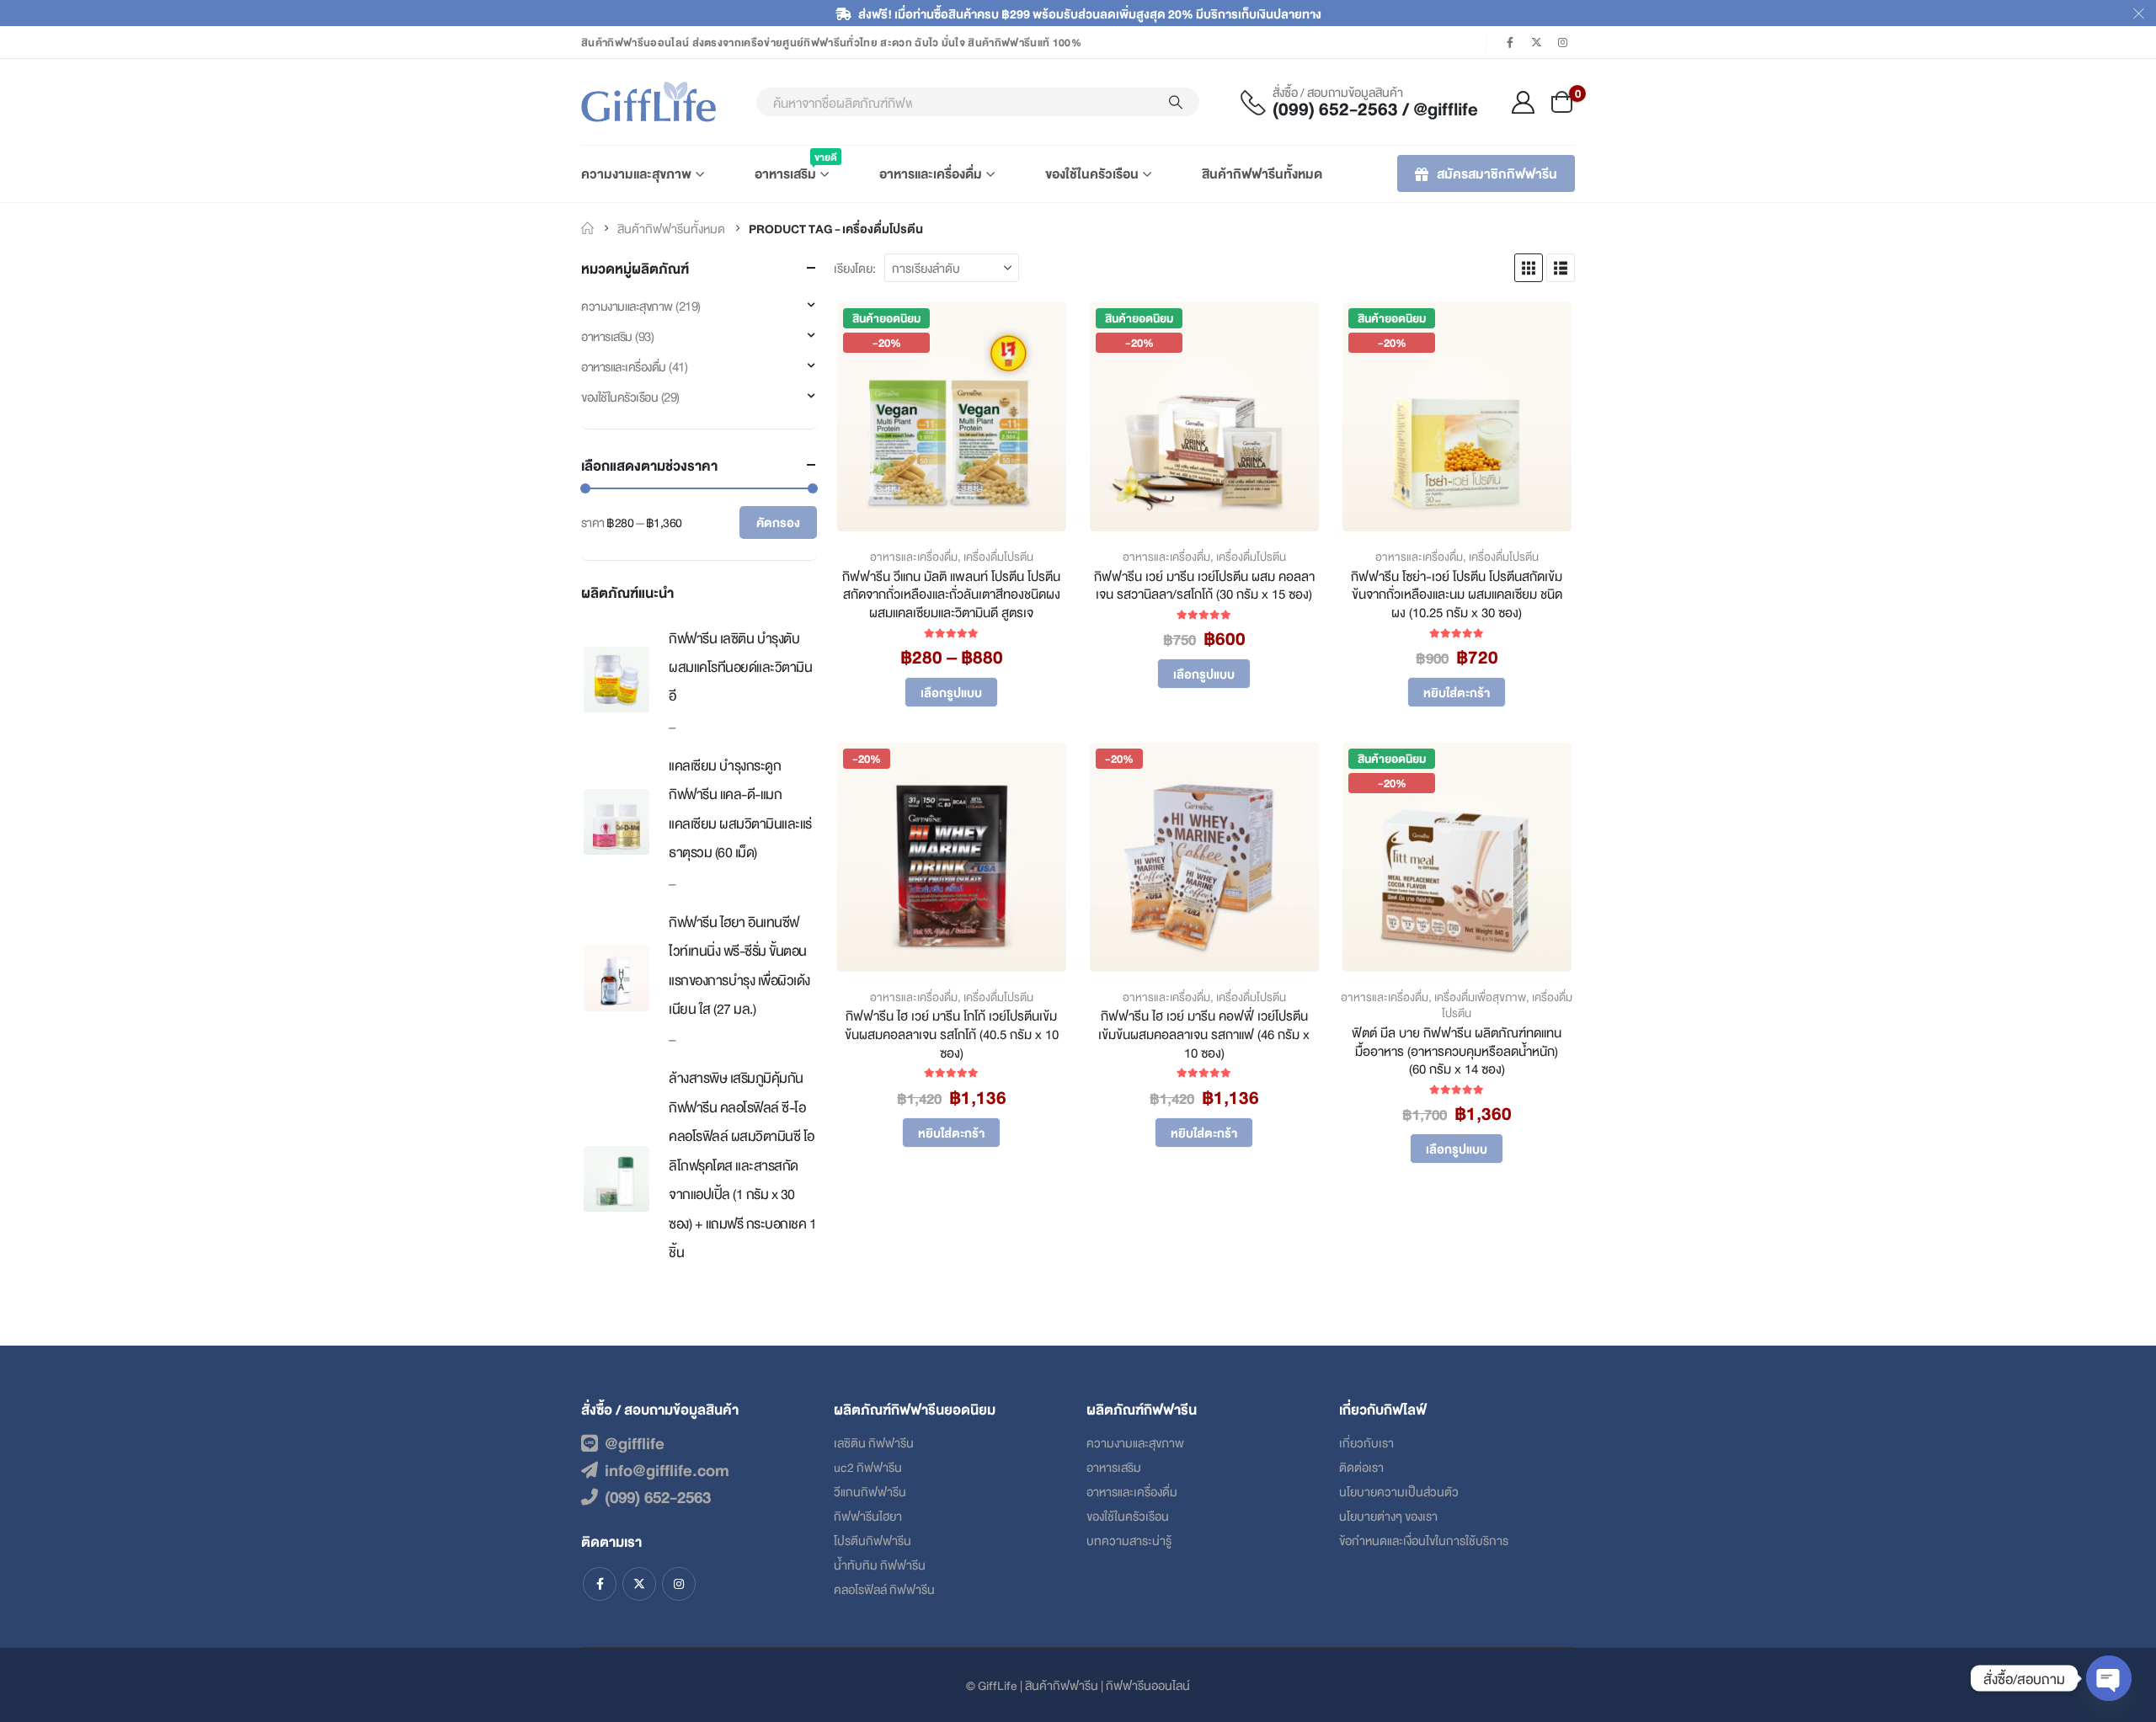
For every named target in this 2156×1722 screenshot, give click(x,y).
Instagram (679, 1584)
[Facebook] (1510, 42)
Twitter (639, 1584)
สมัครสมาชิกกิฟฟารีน (1497, 173)
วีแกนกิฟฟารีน (870, 1491)
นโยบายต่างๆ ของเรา (1388, 1515)
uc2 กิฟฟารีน (868, 1466)
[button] (1529, 268)
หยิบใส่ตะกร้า (1457, 692)
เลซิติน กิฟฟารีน (874, 1442)
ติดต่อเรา (1361, 1466)
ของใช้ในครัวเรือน (1092, 173)
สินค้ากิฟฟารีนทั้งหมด (1262, 173)
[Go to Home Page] (587, 228)
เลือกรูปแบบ (951, 692)
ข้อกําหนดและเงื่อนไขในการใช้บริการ (1424, 1540)
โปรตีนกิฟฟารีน (873, 1540)
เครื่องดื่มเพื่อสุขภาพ (1480, 997)
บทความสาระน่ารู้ (1129, 1540)
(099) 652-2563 (658, 1496)
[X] (1537, 42)
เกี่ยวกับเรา (1366, 1442)
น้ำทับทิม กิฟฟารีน (880, 1564)
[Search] (1176, 102)
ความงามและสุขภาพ (636, 173)
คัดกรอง (778, 522)
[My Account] (1524, 102)
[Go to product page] (616, 680)
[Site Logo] (648, 102)
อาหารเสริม (792, 166)
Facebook (600, 1584)
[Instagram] (1563, 42)
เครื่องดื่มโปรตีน (998, 556)
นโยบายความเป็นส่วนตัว (1399, 1491)
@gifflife (635, 1442)
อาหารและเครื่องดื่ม (931, 173)
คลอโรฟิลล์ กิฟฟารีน (884, 1589)
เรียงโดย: (855, 267)
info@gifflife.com (667, 1469)
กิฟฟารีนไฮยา (868, 1515)
